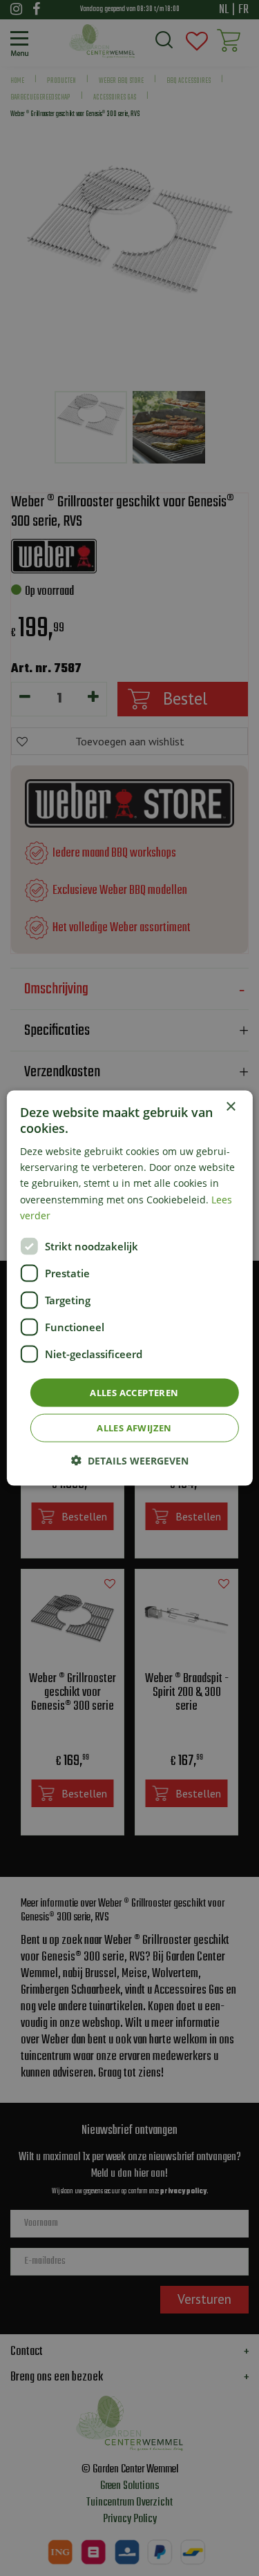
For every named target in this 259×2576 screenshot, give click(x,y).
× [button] (230, 1106)
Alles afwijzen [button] (134, 1428)
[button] (130, 1461)
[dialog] (129, 1288)
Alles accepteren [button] (134, 1392)
